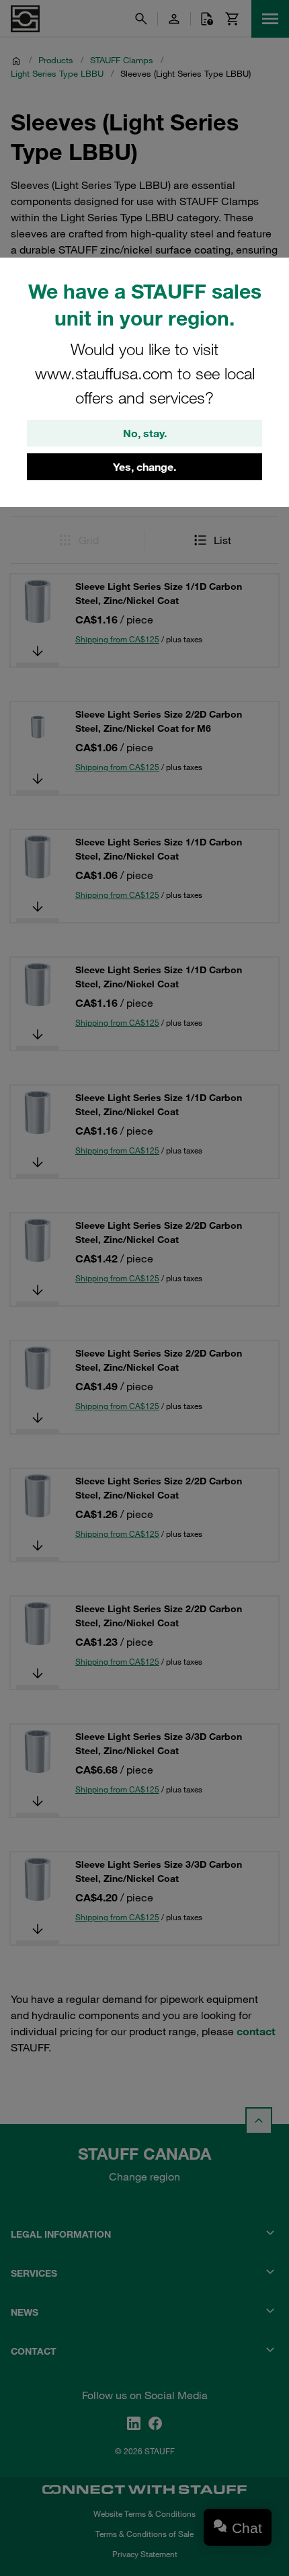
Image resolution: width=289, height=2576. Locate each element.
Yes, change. (144, 467)
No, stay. (145, 433)
